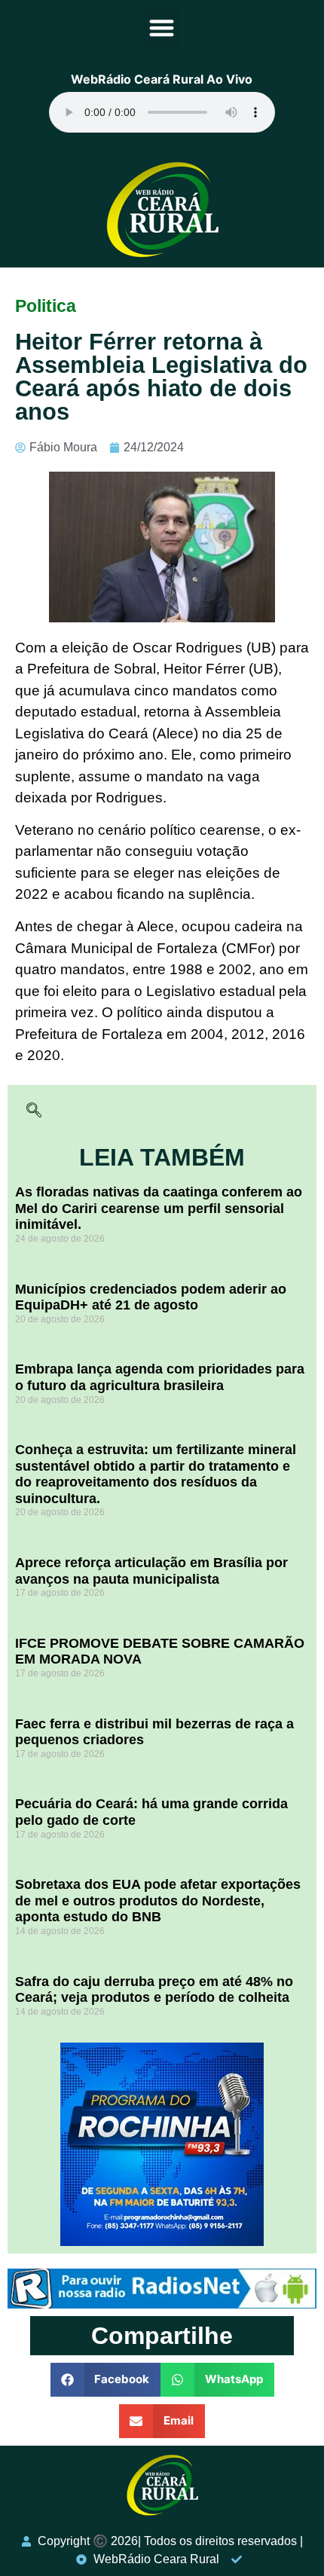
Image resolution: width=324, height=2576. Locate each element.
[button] (162, 28)
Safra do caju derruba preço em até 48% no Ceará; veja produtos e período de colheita (154, 1990)
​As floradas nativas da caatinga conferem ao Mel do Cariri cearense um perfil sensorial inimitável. (159, 1208)
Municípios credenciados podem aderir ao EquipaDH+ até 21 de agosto (151, 1297)
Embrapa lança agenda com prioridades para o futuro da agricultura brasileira (160, 1377)
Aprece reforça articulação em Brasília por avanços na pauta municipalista (151, 1571)
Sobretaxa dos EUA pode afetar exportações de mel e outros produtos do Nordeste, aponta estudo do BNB (158, 1901)
